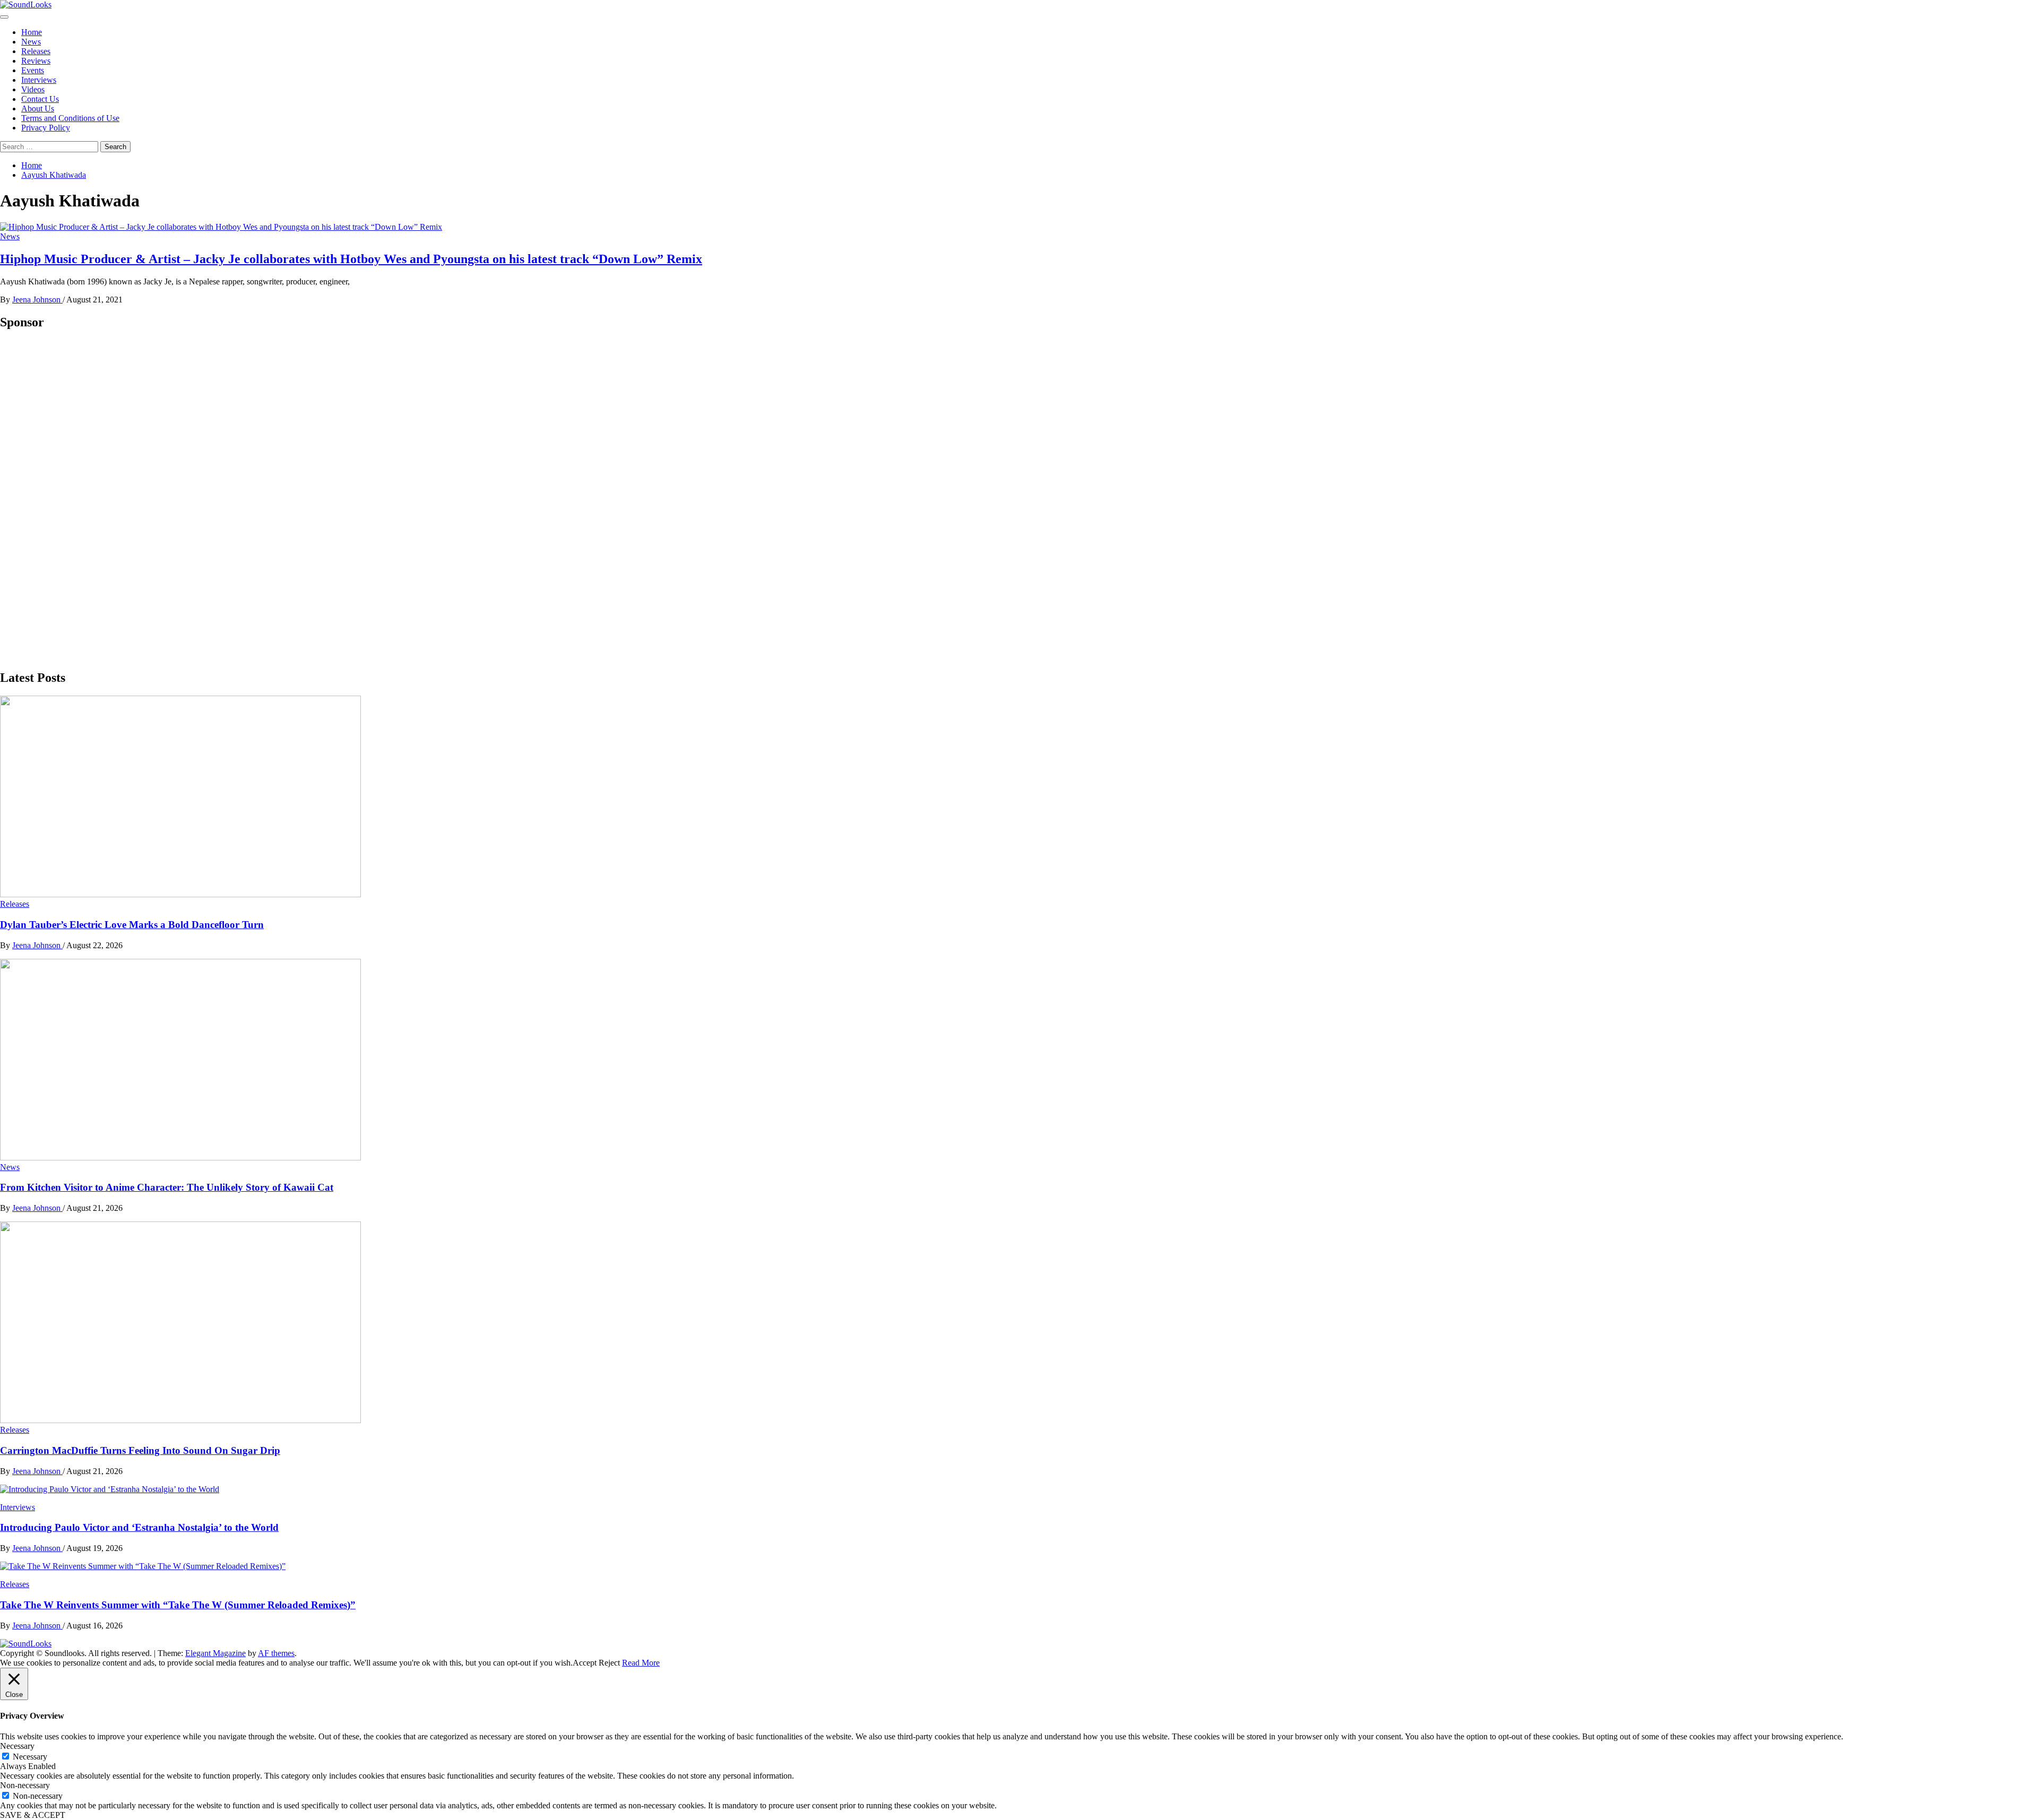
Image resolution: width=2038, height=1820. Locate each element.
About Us (38, 109)
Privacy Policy (46, 128)
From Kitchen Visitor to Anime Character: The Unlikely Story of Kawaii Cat (167, 1187)
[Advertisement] (80, 499)
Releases (36, 51)
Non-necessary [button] (25, 1785)
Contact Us (40, 99)
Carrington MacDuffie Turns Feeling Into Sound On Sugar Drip (140, 1450)
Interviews (39, 80)
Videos (33, 89)
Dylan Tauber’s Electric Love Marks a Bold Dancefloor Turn (132, 925)
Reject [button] (609, 1663)
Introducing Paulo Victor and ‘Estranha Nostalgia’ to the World (139, 1527)
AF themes (276, 1653)
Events (33, 70)
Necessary (30, 1757)
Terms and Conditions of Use (70, 118)
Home (32, 32)
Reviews (36, 61)
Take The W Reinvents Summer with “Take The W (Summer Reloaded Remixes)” (178, 1605)
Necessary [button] (17, 1746)
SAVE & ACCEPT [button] (33, 1815)
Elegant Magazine (215, 1653)
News (31, 42)
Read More (641, 1663)
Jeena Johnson (37, 300)
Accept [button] (585, 1663)
